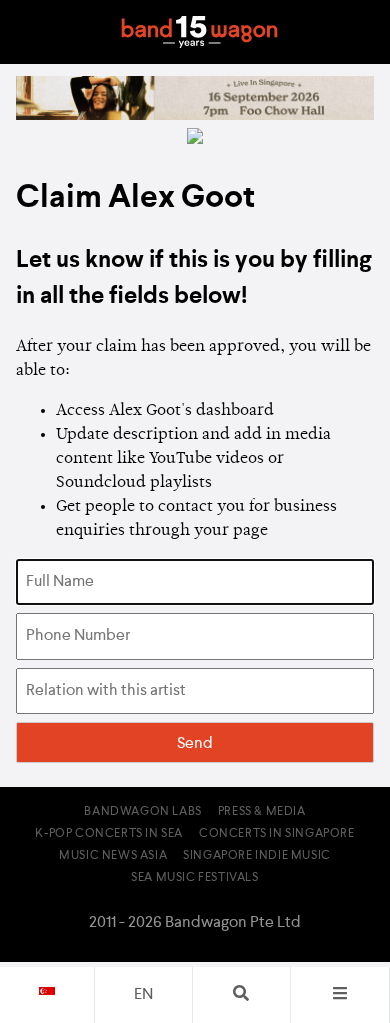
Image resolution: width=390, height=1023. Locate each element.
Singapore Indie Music (257, 856)
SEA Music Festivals (194, 878)
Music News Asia (113, 856)
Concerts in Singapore (277, 834)
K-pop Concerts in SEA (109, 834)
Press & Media (262, 812)
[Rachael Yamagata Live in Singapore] (195, 116)
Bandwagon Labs (142, 812)
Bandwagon (199, 32)
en (143, 995)
